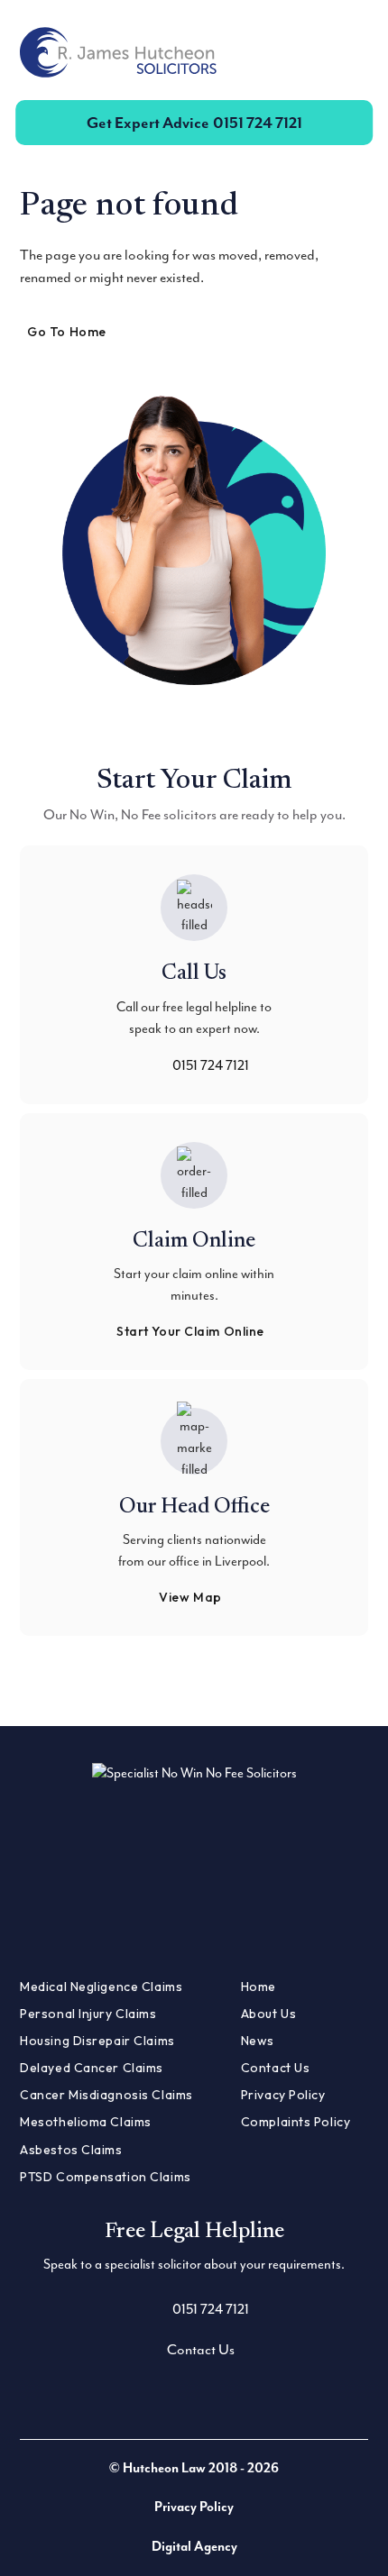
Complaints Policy (296, 2122)
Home (259, 1987)
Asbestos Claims (71, 2150)
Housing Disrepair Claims (97, 2041)
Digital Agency (194, 2547)
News (258, 2041)
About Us (268, 2014)
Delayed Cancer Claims (92, 2068)
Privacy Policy (283, 2095)
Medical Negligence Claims (101, 1987)
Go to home (67, 332)
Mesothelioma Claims (86, 2122)
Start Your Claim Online (190, 1331)
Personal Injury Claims (88, 2014)
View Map (190, 1597)
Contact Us (276, 2068)
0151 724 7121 (194, 123)
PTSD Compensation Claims (105, 2177)
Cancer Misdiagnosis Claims (106, 2095)
